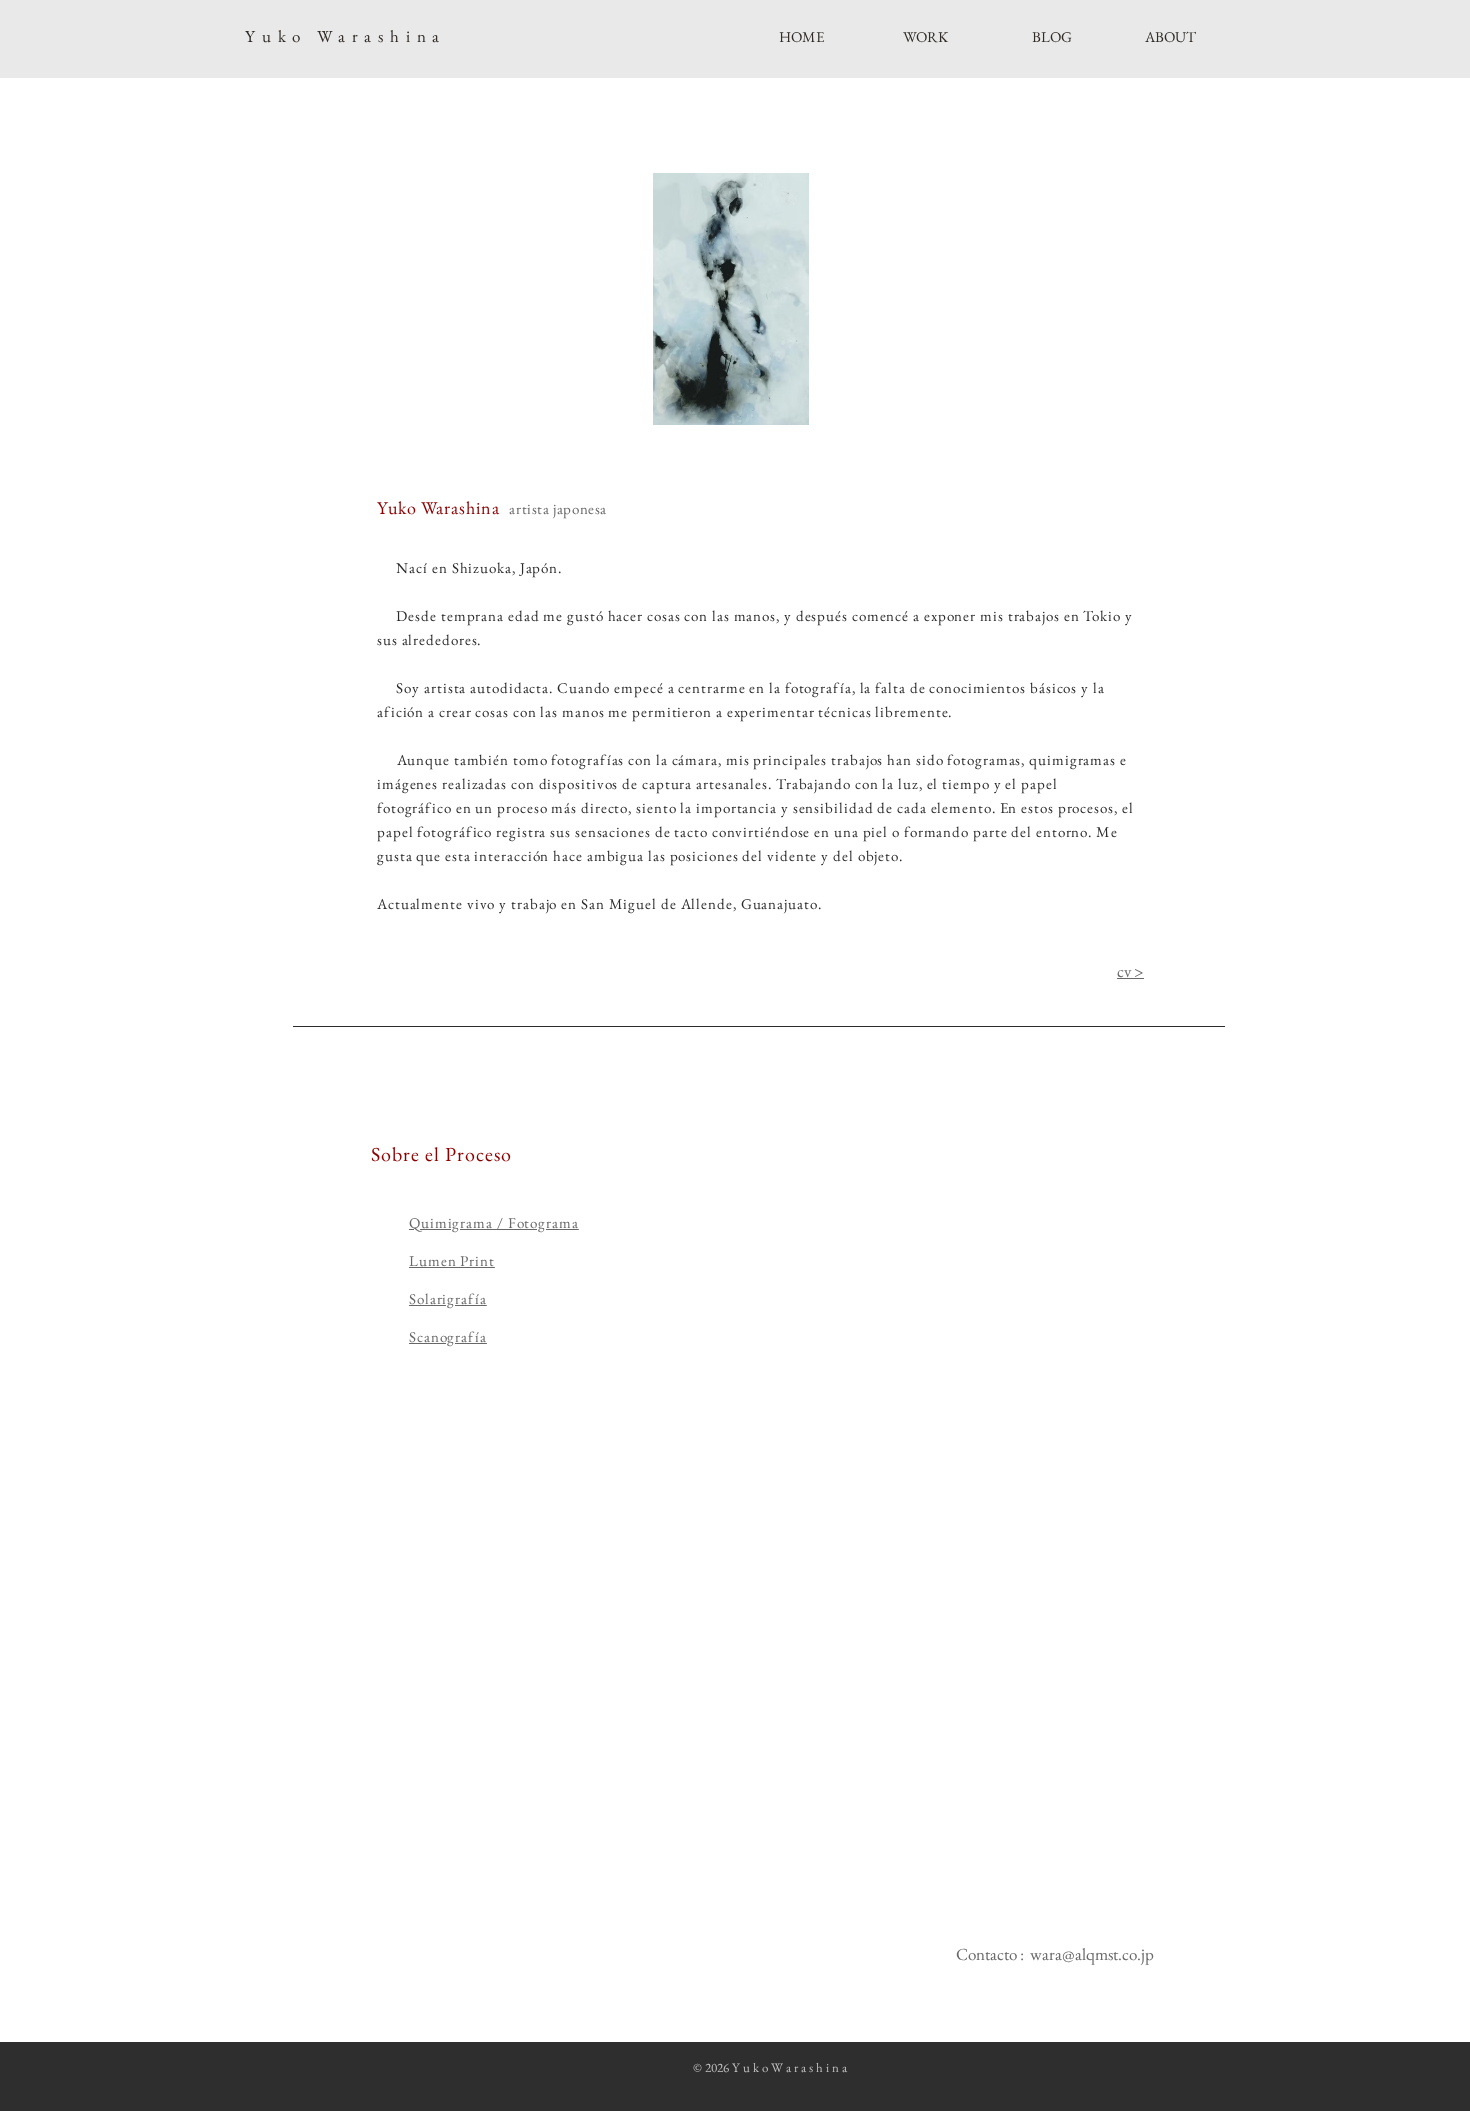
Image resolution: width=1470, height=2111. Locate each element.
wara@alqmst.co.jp (1092, 1954)
